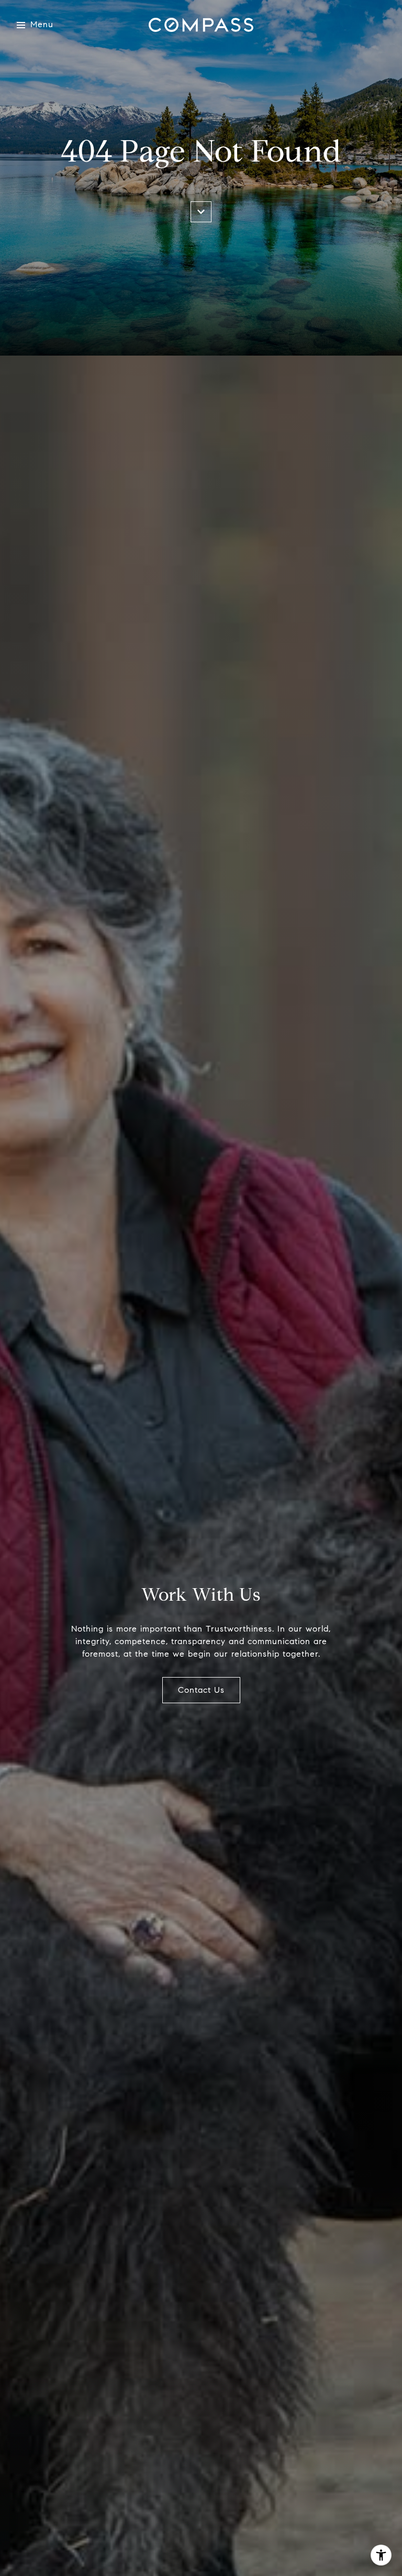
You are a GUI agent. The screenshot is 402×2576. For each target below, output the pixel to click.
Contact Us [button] (201, 1690)
